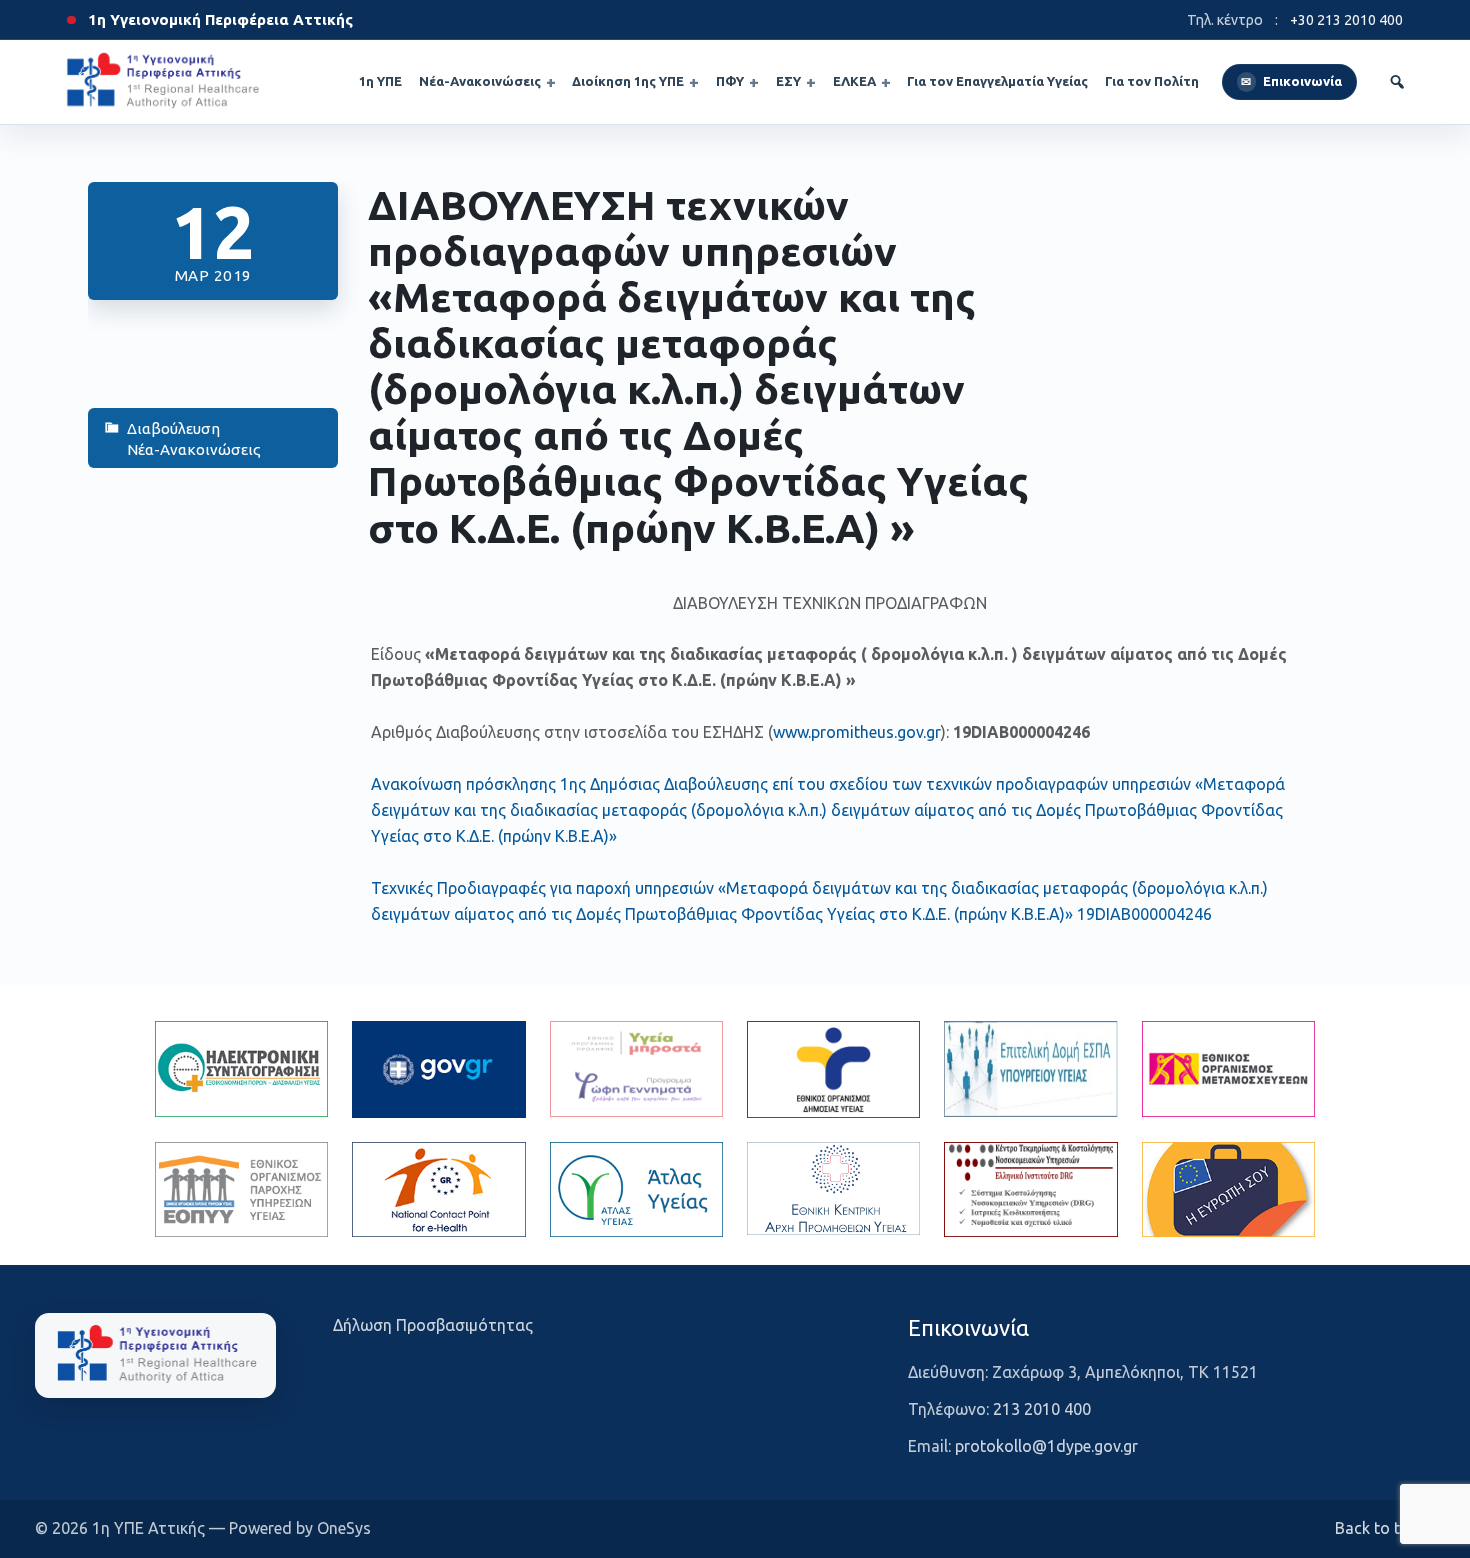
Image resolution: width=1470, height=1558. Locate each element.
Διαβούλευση (173, 428)
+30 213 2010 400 (1346, 20)
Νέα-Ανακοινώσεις (480, 81)
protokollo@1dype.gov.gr (1046, 1446)
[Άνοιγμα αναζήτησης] (1397, 82)
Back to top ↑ (1385, 1528)
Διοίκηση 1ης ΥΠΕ (628, 81)
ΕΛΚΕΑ (854, 81)
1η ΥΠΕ (380, 81)
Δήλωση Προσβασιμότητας (433, 1325)
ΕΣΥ (788, 81)
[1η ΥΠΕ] (155, 1355)
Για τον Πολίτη (1152, 81)
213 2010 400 (1042, 1409)
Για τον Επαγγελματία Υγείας (997, 81)
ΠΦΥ (730, 81)
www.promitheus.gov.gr (857, 732)
